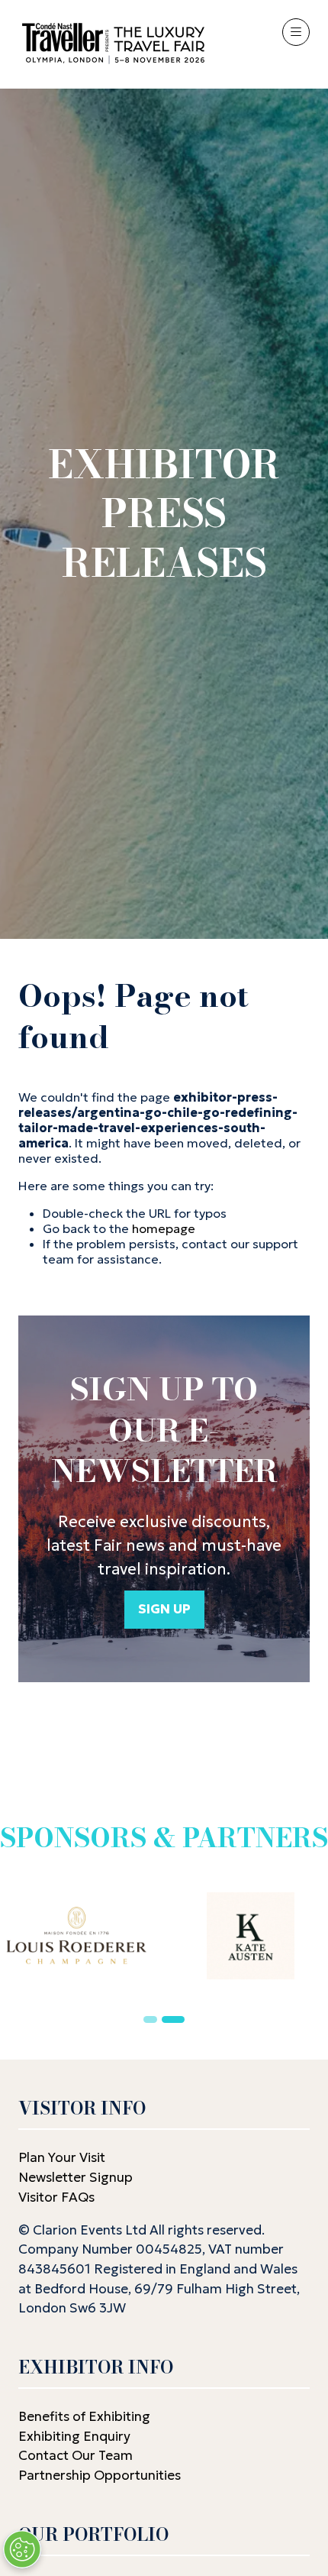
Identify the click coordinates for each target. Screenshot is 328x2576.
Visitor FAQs (56, 2197)
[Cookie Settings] (22, 2549)
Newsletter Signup (76, 2177)
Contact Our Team (76, 2455)
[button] (296, 32)
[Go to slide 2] (173, 2019)
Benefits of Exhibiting (84, 2416)
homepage (164, 1228)
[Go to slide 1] (150, 2019)
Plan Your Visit (62, 2157)
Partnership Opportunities (101, 2475)
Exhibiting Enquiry (74, 2436)
